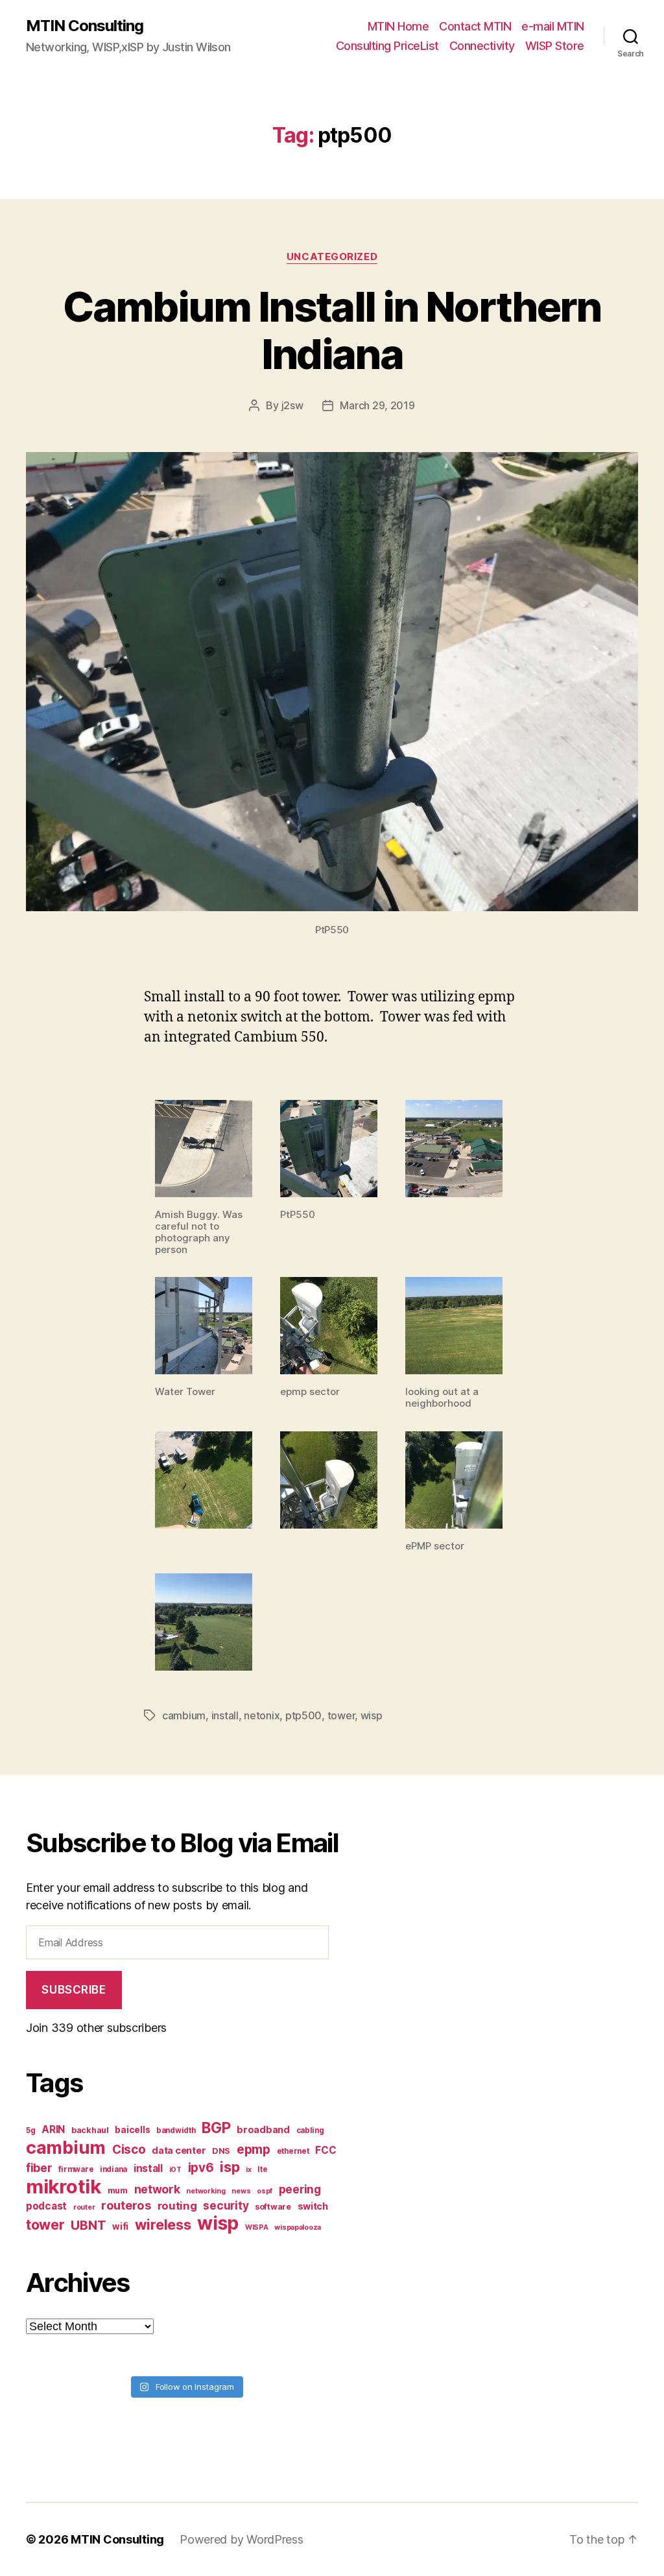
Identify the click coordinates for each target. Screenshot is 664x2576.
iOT (175, 2170)
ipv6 (201, 2168)
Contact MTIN (475, 26)
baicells (132, 2130)
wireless (163, 2224)
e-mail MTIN (553, 26)
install (225, 1715)
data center (179, 2150)
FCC (326, 2150)
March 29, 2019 (377, 405)
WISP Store (555, 46)
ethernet (293, 2151)
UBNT (88, 2225)
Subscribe (74, 1990)
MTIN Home (398, 26)
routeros (126, 2205)
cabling (310, 2130)
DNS (221, 2151)
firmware (76, 2169)
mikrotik (64, 2187)
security (226, 2205)
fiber (39, 2168)
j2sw (292, 405)
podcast (46, 2206)
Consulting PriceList (387, 46)
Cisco (129, 2150)
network (157, 2189)
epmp (254, 2149)
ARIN (53, 2129)
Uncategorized (332, 257)
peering (300, 2189)
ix (248, 2170)
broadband (263, 2129)
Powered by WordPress (242, 2539)
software (273, 2207)
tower (341, 1715)
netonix (262, 1715)
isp (230, 2167)
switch (313, 2206)
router (84, 2207)
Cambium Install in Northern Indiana (332, 330)
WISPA (257, 2227)
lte (262, 2169)
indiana (113, 2169)
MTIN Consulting (85, 26)
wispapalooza (298, 2227)
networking (206, 2191)
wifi (120, 2226)
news (241, 2191)
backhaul (90, 2130)
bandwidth (176, 2130)
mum (118, 2190)
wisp (372, 1715)
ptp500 (303, 1715)
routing (177, 2206)
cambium (184, 1715)
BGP (216, 2128)
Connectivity (482, 46)
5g (30, 2130)
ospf (265, 2191)
